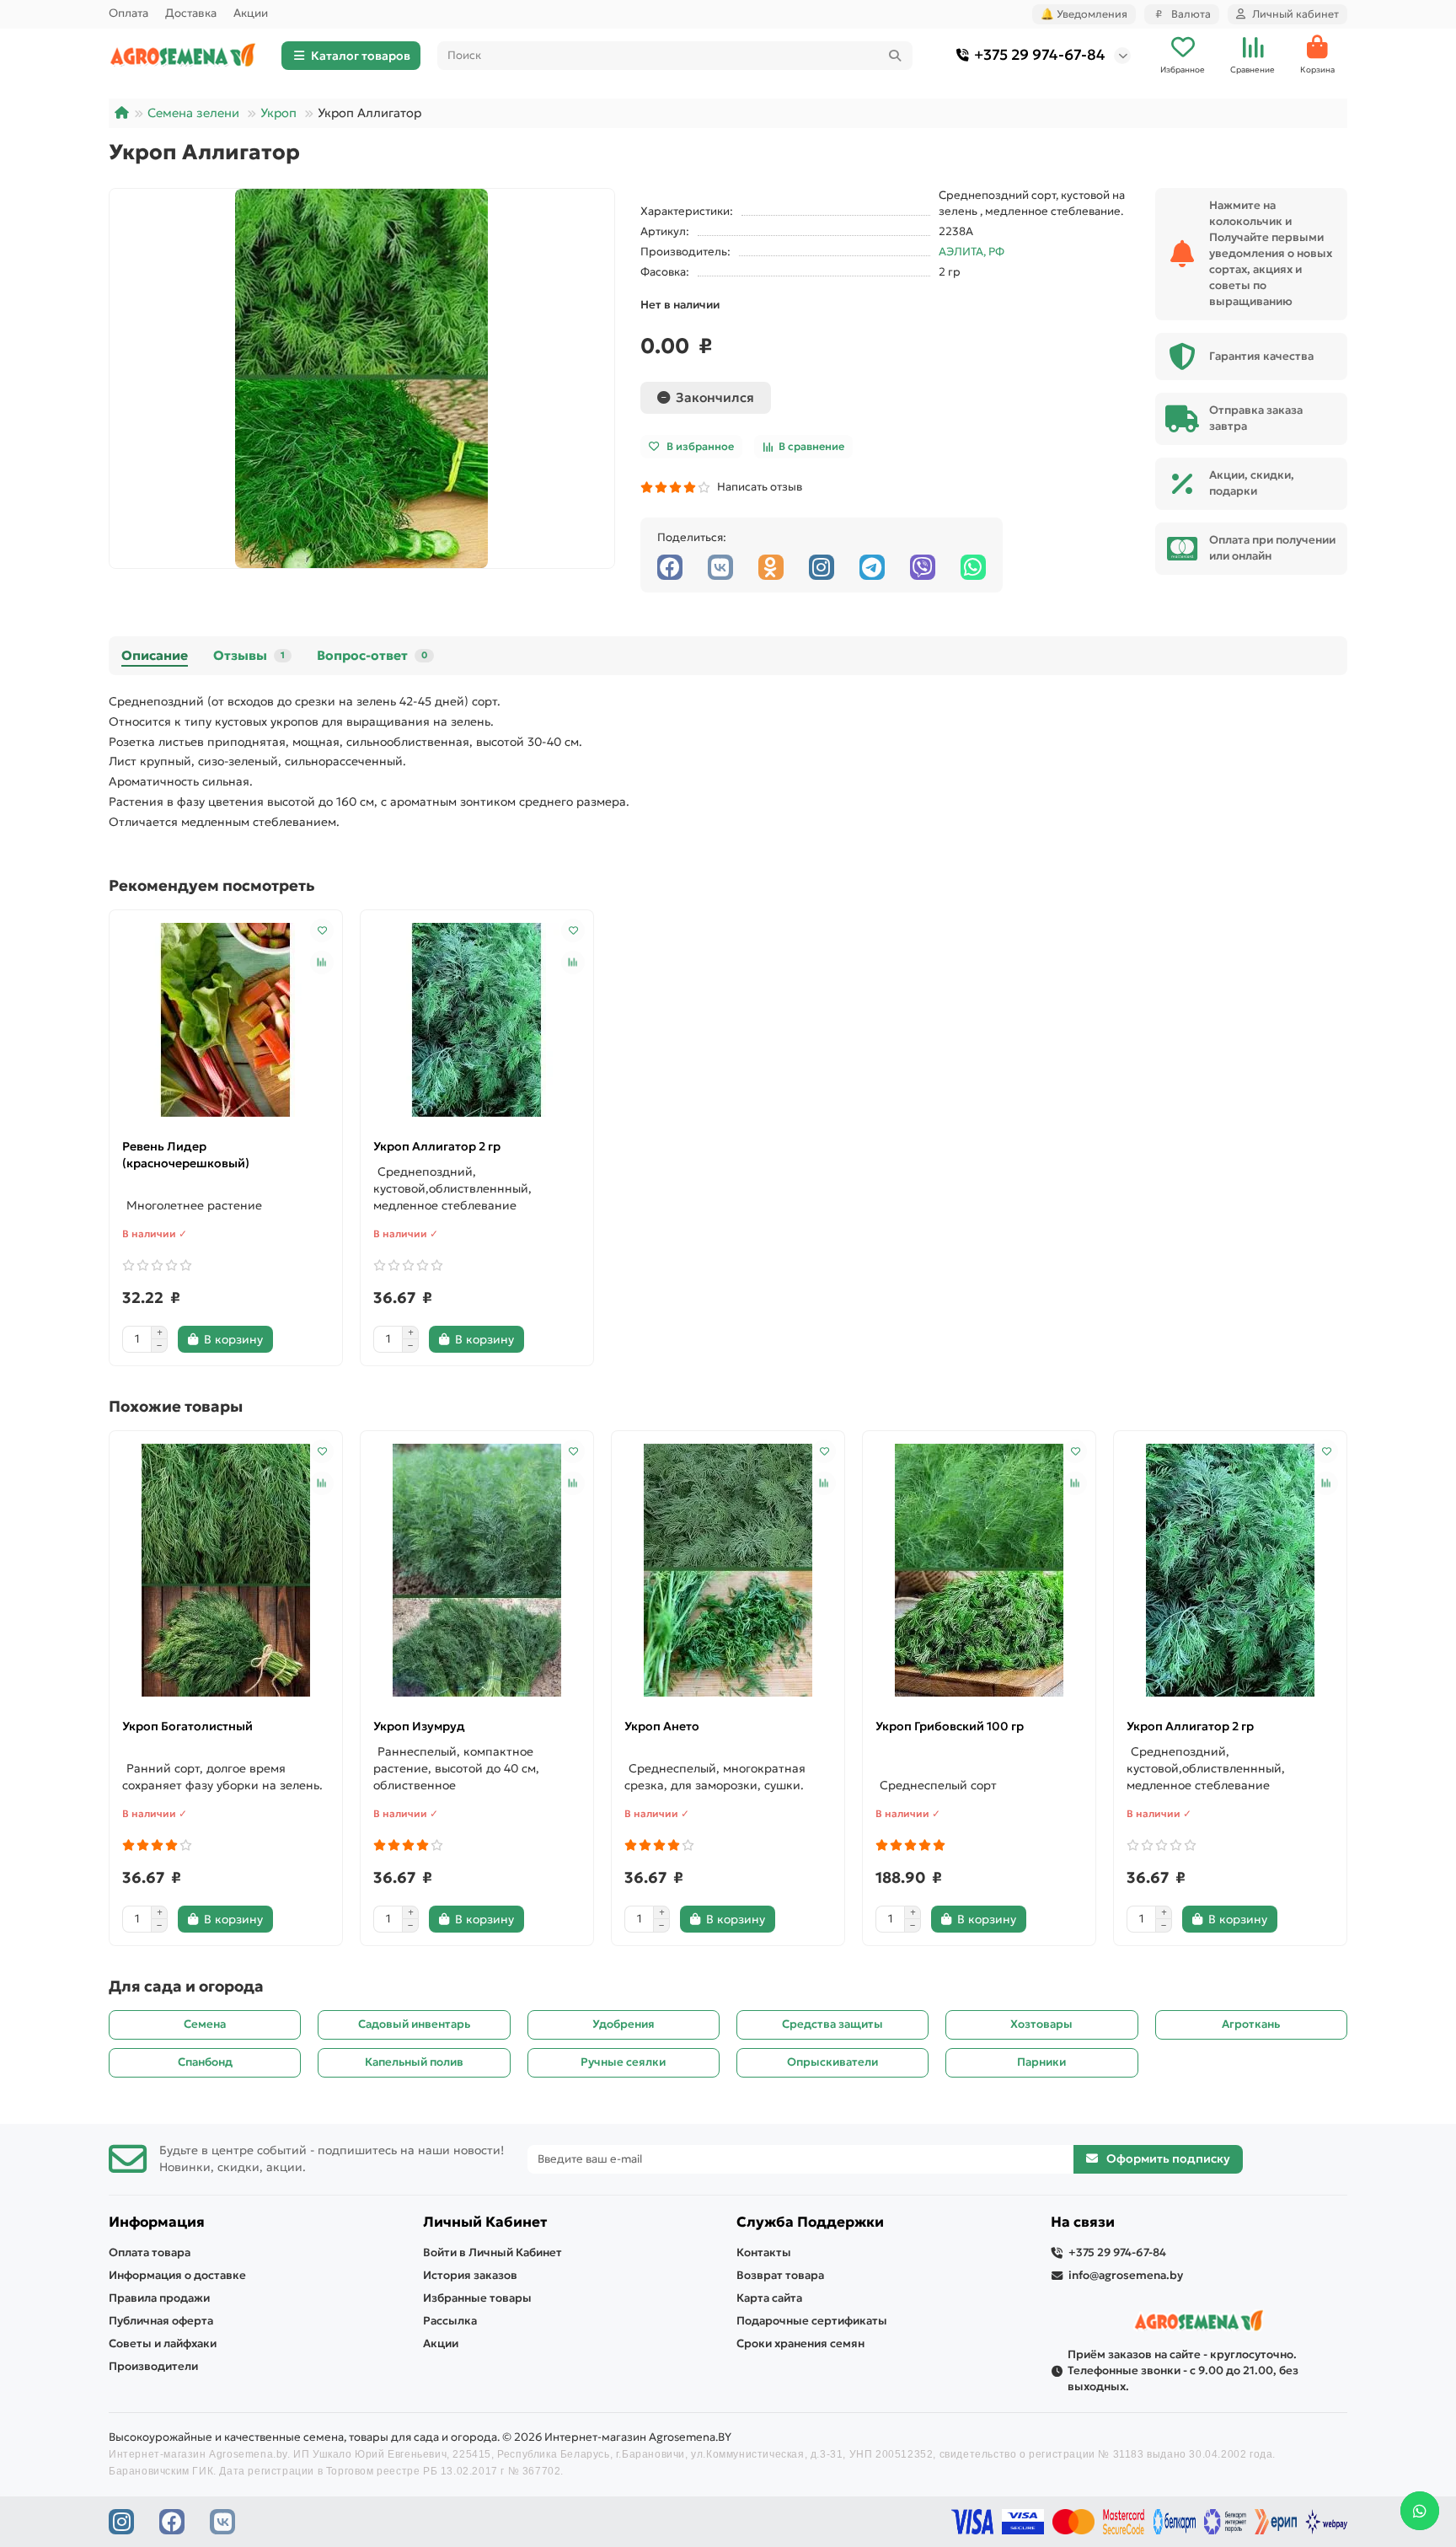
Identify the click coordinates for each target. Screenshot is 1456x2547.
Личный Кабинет (485, 2222)
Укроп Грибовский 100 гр (950, 1726)
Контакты (764, 2252)
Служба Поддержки (810, 2222)
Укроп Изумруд (419, 1726)
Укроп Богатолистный (187, 1726)
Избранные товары (477, 2298)
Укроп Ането (662, 1726)
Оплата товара (150, 2252)
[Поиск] (895, 56)
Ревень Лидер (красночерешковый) (186, 1155)
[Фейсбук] (670, 567)
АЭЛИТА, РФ (972, 252)
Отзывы (249, 655)
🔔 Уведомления (1084, 14)
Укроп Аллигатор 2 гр (437, 1146)
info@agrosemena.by (1126, 2275)
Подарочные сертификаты (812, 2321)
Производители (153, 2366)
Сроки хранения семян (800, 2343)
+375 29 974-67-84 (1040, 55)
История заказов (470, 2275)
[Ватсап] (973, 567)
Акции (251, 13)
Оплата (128, 13)
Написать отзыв (757, 487)
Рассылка (450, 2321)
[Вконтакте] (720, 567)
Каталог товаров (361, 56)
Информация (157, 2222)
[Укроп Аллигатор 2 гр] (477, 1020)
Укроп (278, 113)
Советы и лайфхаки (163, 2343)
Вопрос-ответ (372, 655)
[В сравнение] (322, 962)
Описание (155, 655)
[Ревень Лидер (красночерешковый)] (226, 1020)
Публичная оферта (161, 2321)
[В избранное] (322, 930)
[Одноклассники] (771, 567)
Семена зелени (193, 113)
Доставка (191, 13)
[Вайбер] (923, 567)
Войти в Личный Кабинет (492, 2252)
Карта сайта (769, 2298)
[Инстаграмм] (822, 567)
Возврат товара (780, 2275)
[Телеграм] (872, 567)
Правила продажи (159, 2298)
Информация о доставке (177, 2275)
